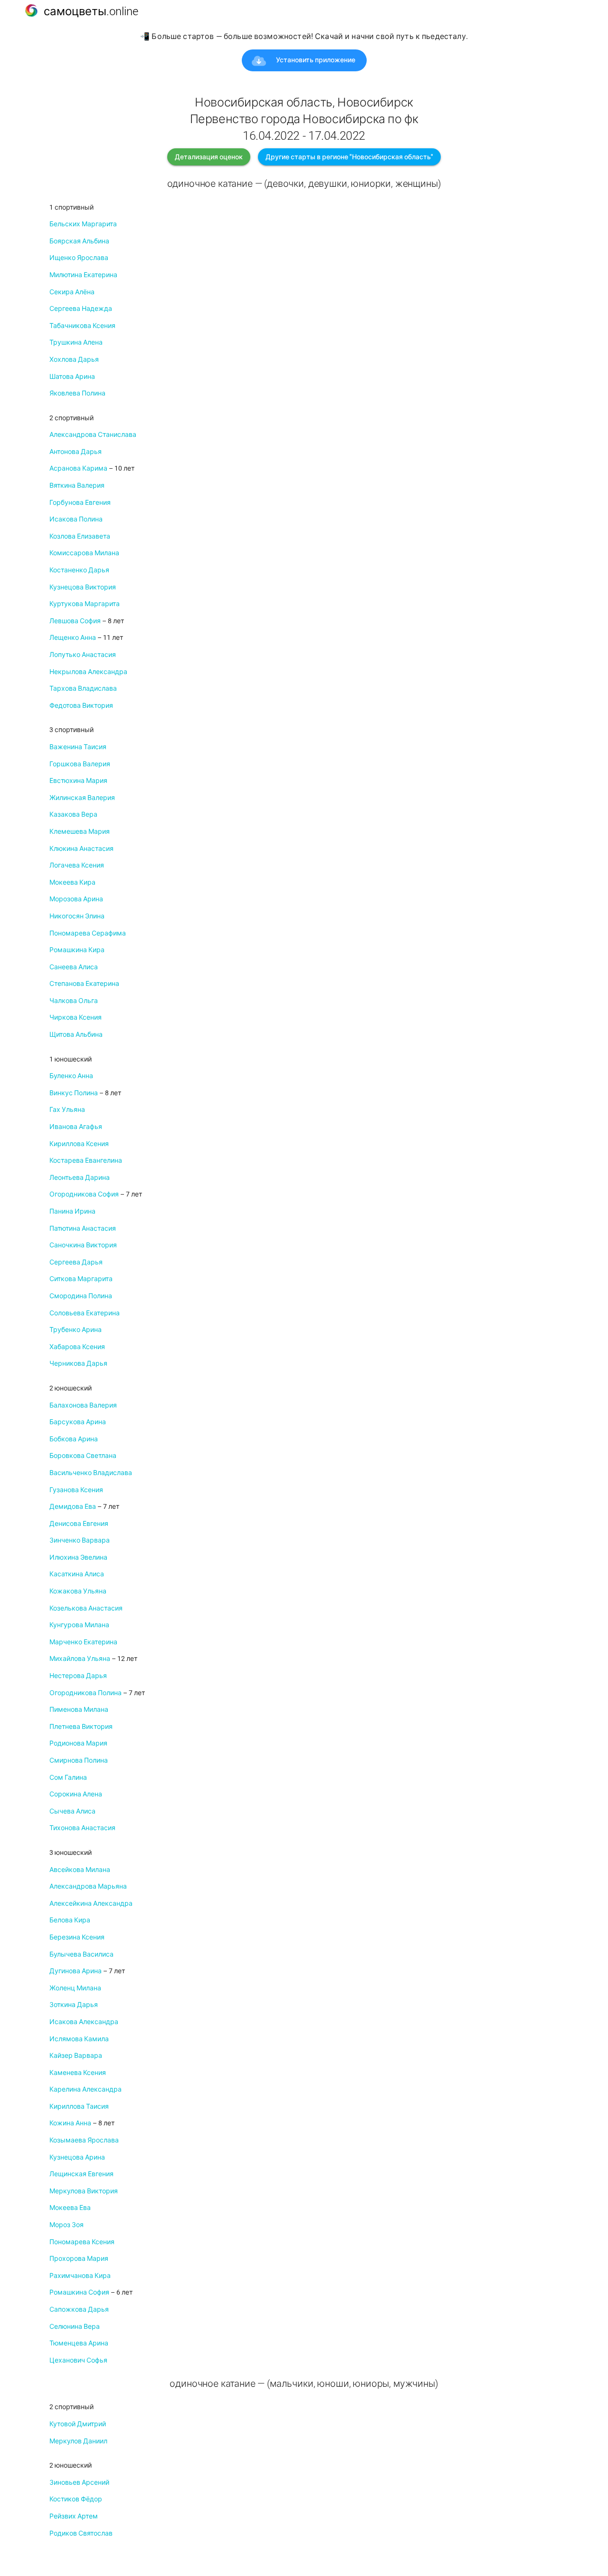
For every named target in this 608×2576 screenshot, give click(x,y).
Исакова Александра (84, 2022)
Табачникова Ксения (82, 326)
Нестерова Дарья (78, 1676)
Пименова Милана (79, 1709)
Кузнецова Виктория (83, 587)
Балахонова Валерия (83, 1405)
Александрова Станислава (93, 434)
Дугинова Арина (76, 1971)
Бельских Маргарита (83, 224)
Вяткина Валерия (77, 485)
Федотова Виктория (81, 705)
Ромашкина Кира (77, 950)
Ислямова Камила (79, 2039)
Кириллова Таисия (79, 2106)
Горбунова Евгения (80, 502)
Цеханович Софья (78, 2360)
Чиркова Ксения (76, 1017)
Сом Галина (68, 1777)
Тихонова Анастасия (82, 1828)
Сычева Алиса (72, 1811)
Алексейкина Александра (91, 1903)
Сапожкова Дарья (79, 2309)
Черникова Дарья (78, 1363)
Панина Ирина (72, 1211)
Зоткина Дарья (74, 2005)
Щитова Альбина (76, 1034)
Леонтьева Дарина (80, 1177)
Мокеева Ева (70, 2208)
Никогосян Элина (77, 916)
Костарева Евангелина (86, 1160)
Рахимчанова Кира (80, 2276)
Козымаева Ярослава (84, 2140)
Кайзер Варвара (76, 2055)
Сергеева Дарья (76, 1262)
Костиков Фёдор (76, 2499)
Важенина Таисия (78, 747)
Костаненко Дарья (79, 570)
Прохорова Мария (79, 2258)
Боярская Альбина (79, 241)
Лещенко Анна (73, 637)
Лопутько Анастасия (83, 655)
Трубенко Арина (76, 1330)
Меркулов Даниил (78, 2441)
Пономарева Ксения (82, 2242)
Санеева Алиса (74, 967)
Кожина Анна (70, 2123)
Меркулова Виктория (84, 2191)
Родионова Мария (78, 1743)
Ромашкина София (79, 2292)
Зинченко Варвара (80, 1540)
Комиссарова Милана (84, 553)
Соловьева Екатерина (85, 1313)
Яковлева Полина (77, 393)
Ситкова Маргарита (81, 1279)
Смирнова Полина (79, 1760)
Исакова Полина (76, 519)
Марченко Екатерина (83, 1642)
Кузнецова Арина (77, 2157)
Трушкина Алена (76, 342)
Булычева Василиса (81, 1954)
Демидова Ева (73, 1506)
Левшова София (75, 621)
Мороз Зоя (66, 2225)
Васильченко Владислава (91, 1473)
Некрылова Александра (88, 672)
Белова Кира (70, 1920)
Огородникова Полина (85, 1693)
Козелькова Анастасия (86, 1608)
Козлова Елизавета (80, 536)
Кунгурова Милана (79, 1625)
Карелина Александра (85, 2089)
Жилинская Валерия (82, 798)
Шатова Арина (72, 376)
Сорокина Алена (76, 1794)
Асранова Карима (78, 468)
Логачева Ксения (77, 865)
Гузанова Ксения (76, 1490)
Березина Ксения (77, 1937)
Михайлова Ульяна (80, 1659)
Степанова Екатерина (84, 984)
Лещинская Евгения (81, 2174)
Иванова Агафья (76, 1127)
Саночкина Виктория (83, 1245)
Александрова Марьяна (88, 1886)
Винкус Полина (74, 1093)
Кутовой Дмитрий (78, 2424)
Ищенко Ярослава (79, 258)
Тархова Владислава (83, 688)
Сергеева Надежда (81, 309)
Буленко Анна (71, 1076)
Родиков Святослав (81, 2533)
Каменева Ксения (78, 2073)
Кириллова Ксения (79, 1144)
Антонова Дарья (76, 452)
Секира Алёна (72, 292)
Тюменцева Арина (79, 2343)
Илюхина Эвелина (78, 1557)
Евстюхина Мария (78, 781)
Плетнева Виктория (81, 1727)
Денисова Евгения (79, 1524)
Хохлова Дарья (74, 359)
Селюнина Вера (75, 2326)
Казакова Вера (73, 814)
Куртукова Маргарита (85, 604)
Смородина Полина (81, 1296)
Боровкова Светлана (83, 1456)
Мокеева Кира (72, 882)
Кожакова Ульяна (78, 1591)
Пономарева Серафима (88, 933)
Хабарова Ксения (77, 1347)
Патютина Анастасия (83, 1228)
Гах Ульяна (67, 1110)
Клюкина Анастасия (81, 849)
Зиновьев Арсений (79, 2482)
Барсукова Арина (78, 1422)
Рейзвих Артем (74, 2516)
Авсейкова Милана (80, 1870)
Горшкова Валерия (80, 764)
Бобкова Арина (74, 1439)
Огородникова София (84, 1194)
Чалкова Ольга (74, 1001)
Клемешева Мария (80, 831)
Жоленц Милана (75, 1988)
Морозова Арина (76, 899)
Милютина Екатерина (83, 275)
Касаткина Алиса (77, 1574)
